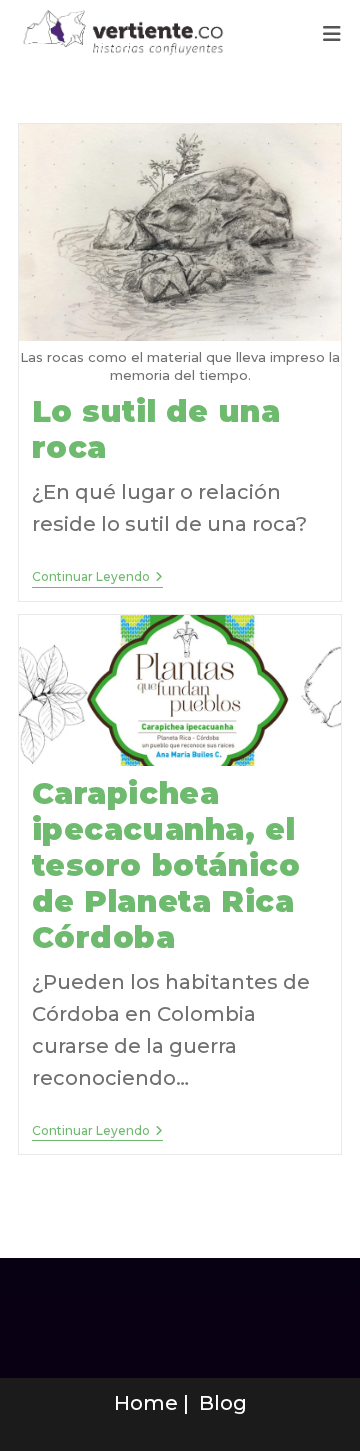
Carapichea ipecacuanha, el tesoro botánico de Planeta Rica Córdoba (166, 865)
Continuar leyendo (97, 577)
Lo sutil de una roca (156, 429)
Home (146, 1403)
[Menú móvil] (332, 34)
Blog (223, 1403)
